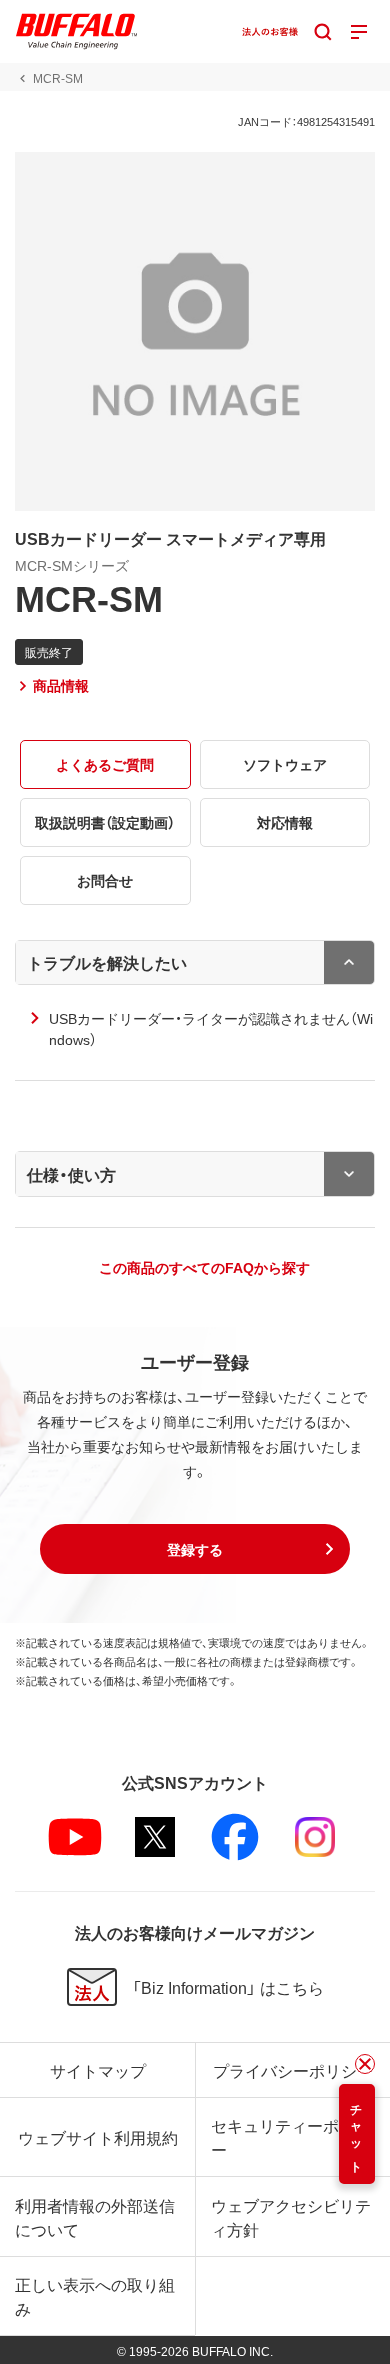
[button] (195, 1549)
